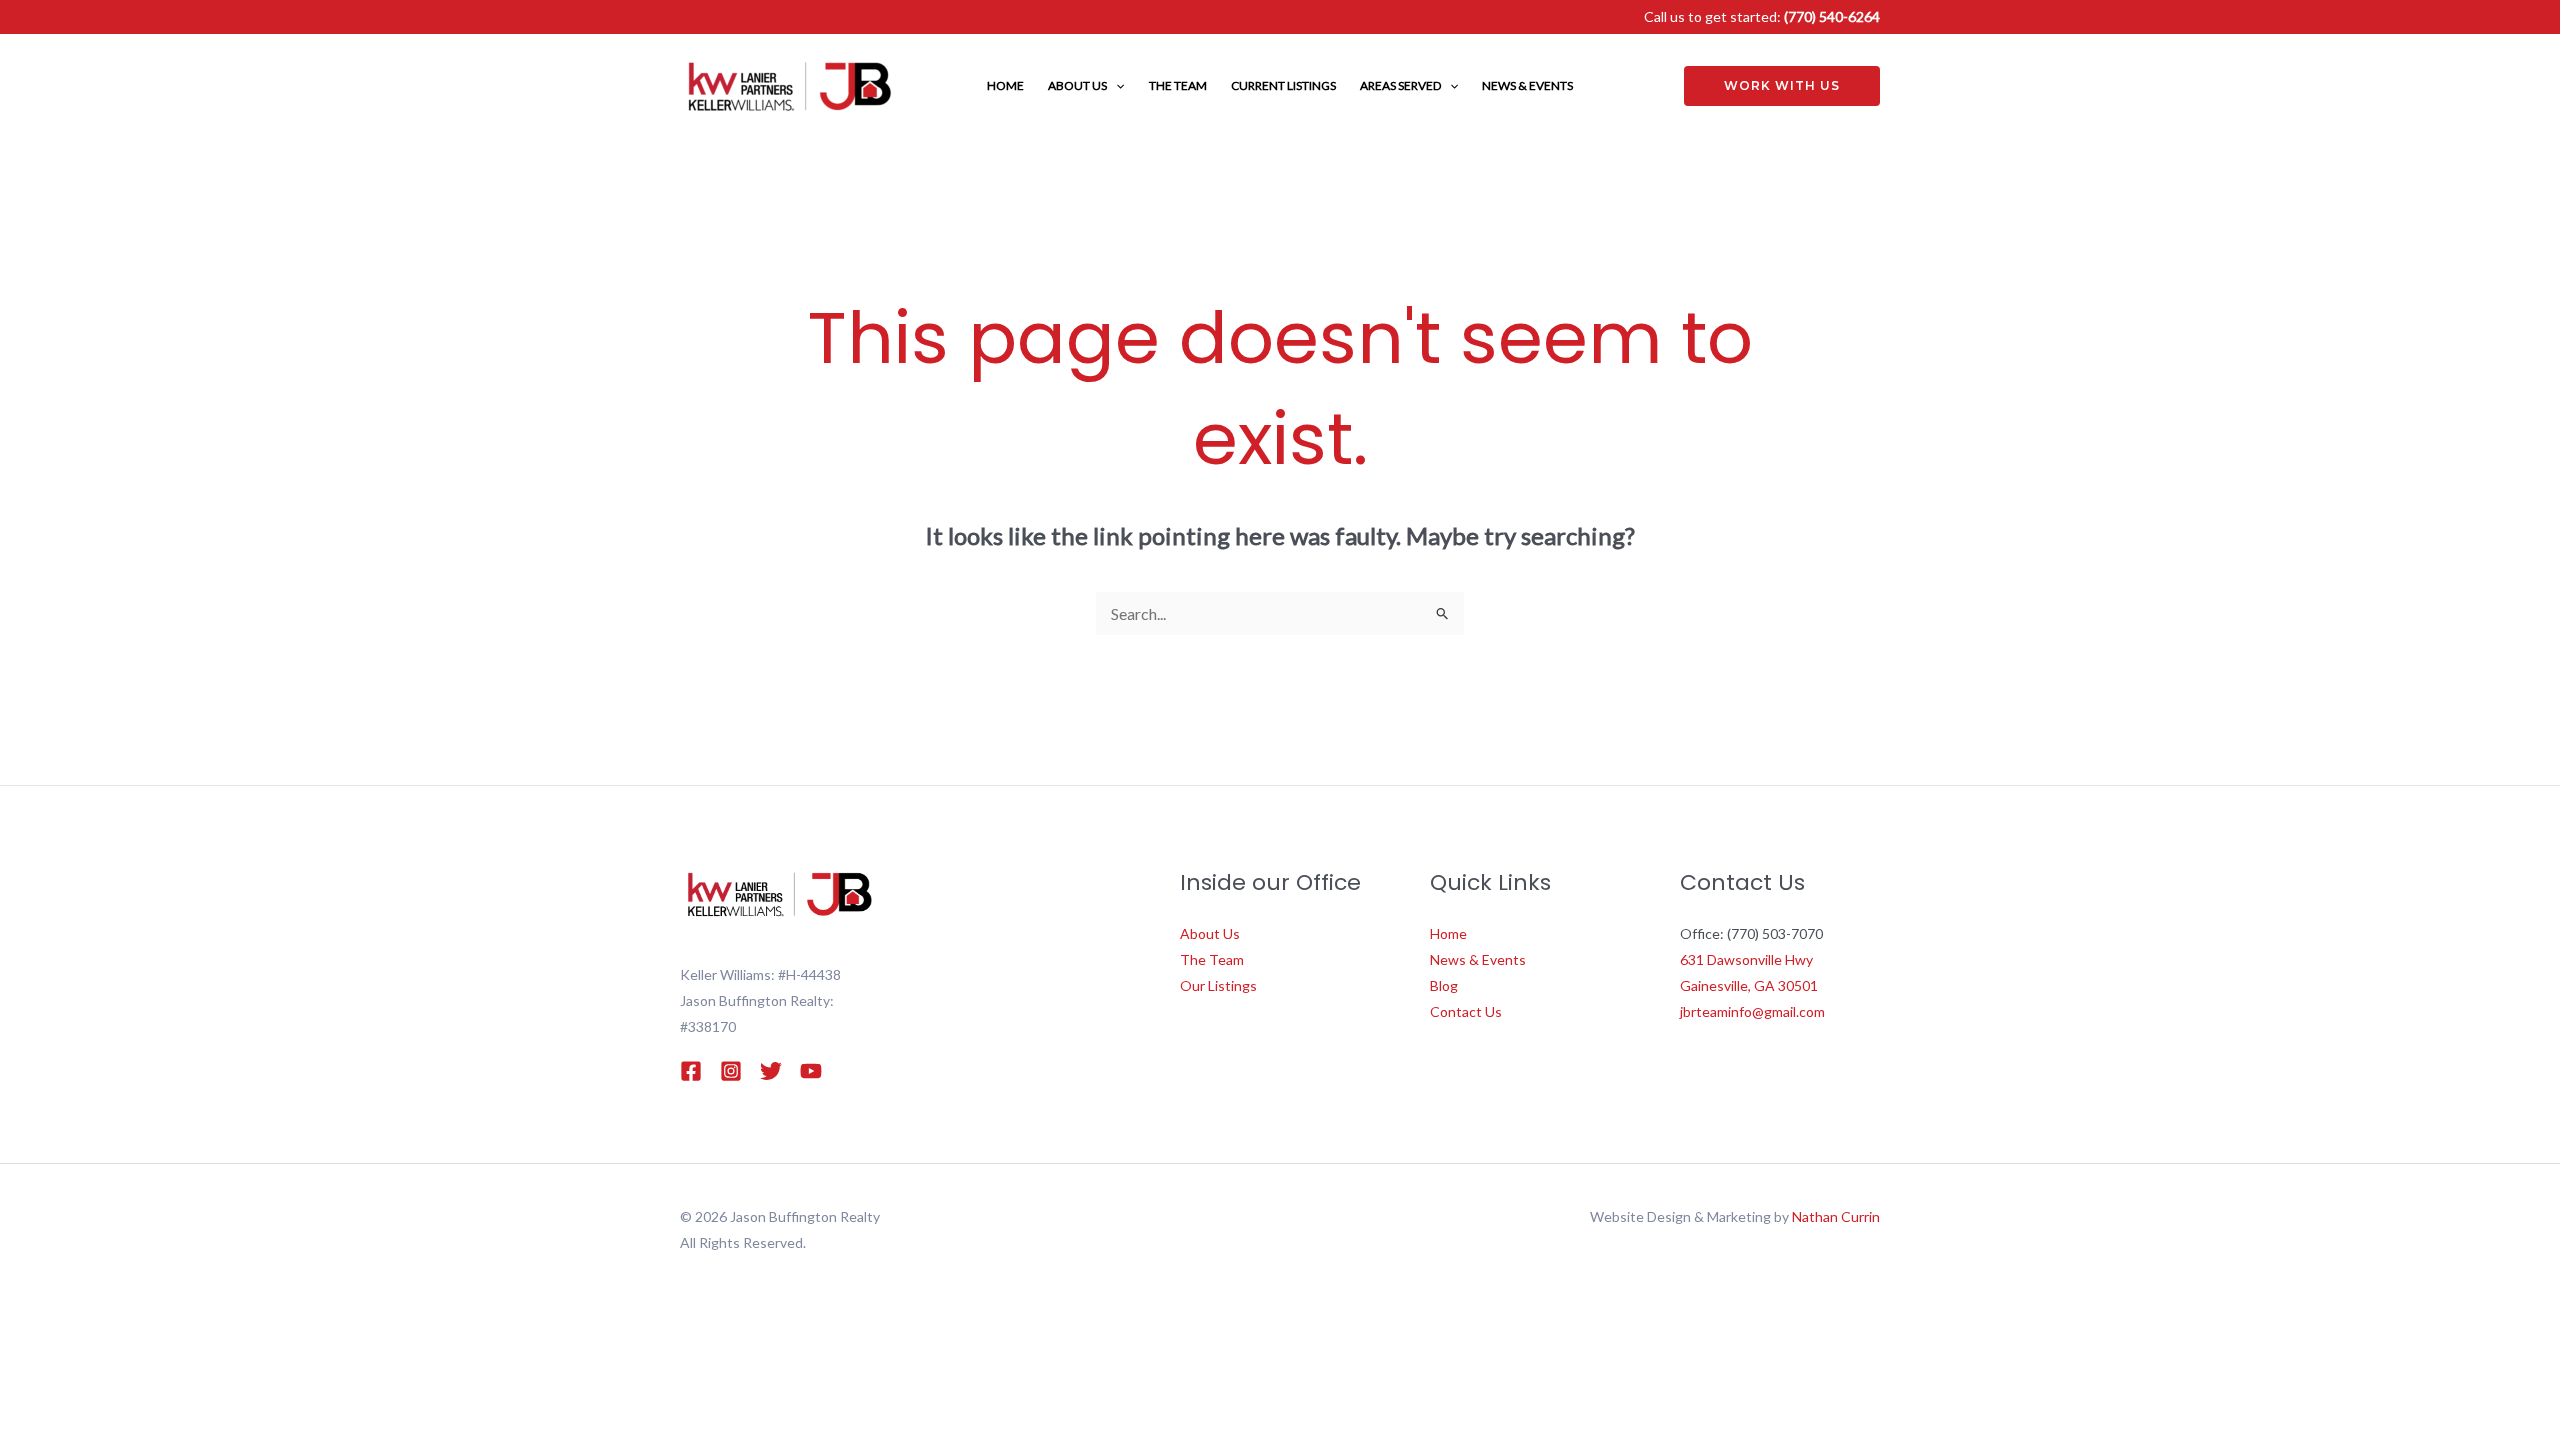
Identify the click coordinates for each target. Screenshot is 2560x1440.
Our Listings (1218, 985)
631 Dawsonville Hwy (1746, 959)
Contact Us (1466, 1011)
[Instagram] (731, 1071)
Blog (1444, 985)
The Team (1212, 959)
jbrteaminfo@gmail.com (1752, 1011)
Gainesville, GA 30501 (1749, 985)
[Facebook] (691, 1071)
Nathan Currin (1836, 1216)
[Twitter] (771, 1071)
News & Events (1478, 959)
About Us (1210, 933)
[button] (1115, 86)
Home (1448, 933)
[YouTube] (811, 1071)
